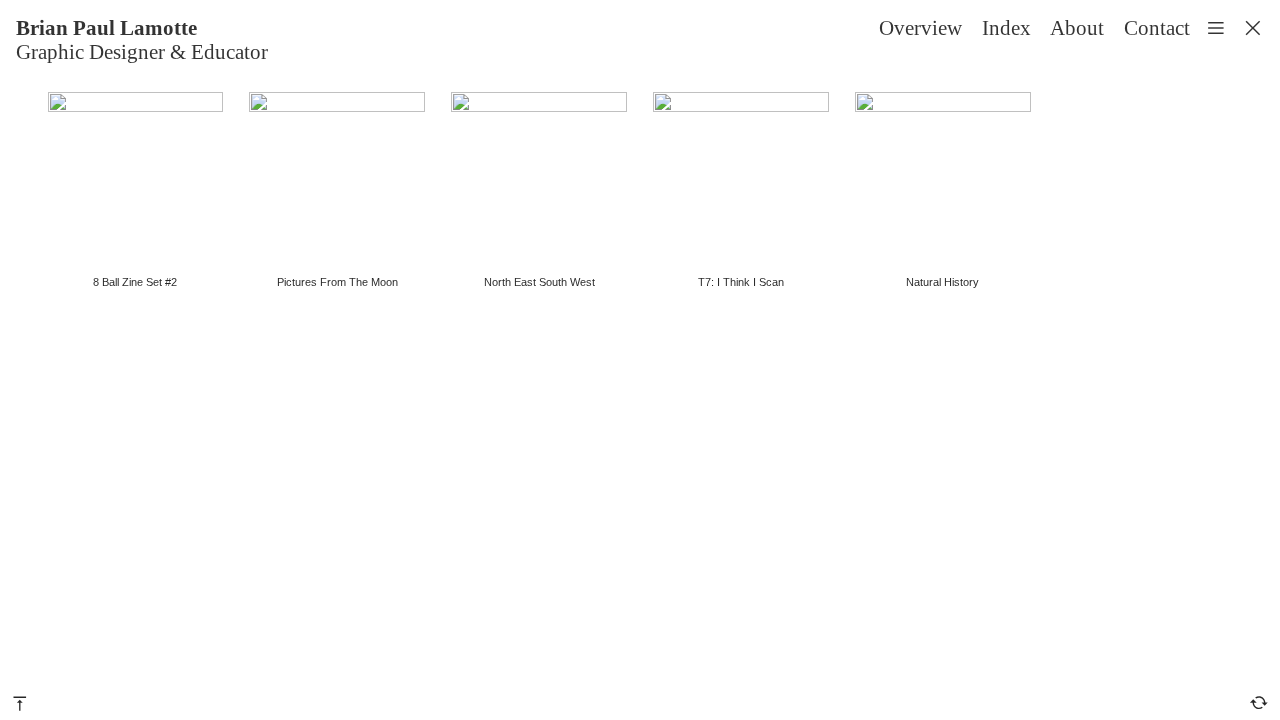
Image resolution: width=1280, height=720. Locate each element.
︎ (1259, 702)
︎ (20, 702)
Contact (1157, 28)
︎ (1253, 28)
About (1077, 28)
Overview (920, 28)
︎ (1216, 28)
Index (1006, 28)
